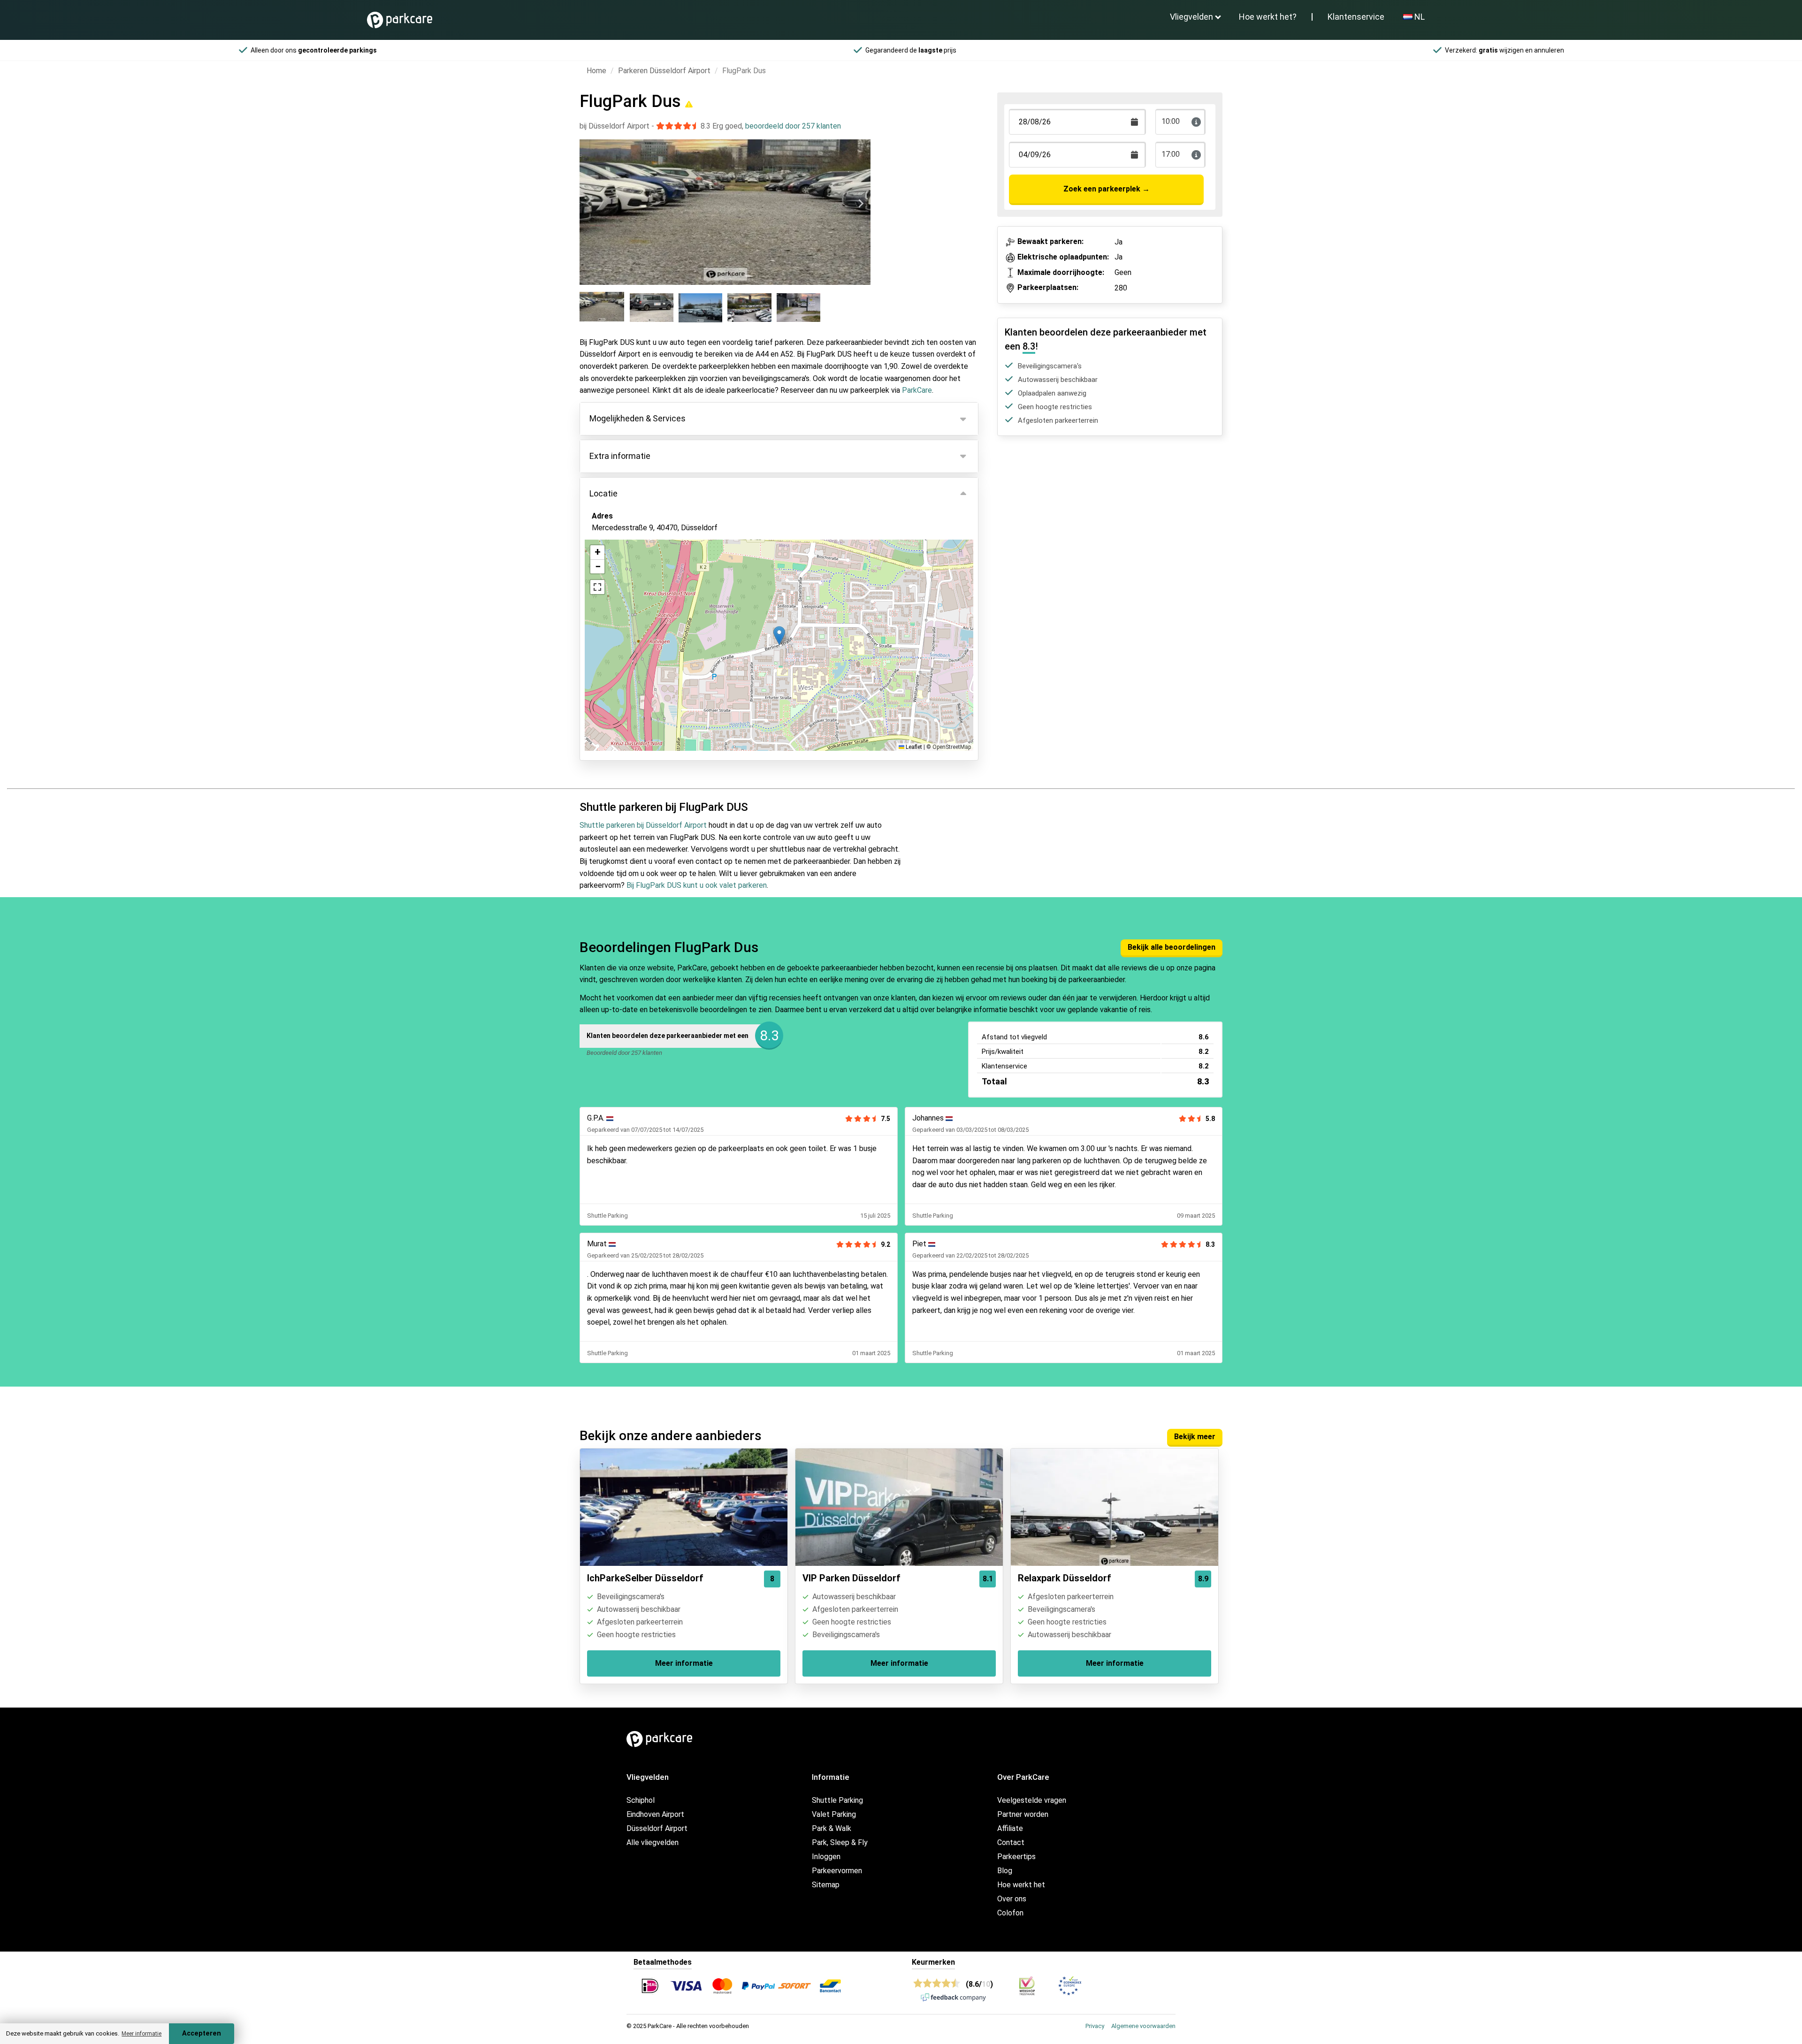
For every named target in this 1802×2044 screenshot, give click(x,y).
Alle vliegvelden (653, 1842)
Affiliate (1010, 1828)
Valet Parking (834, 1814)
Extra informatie (620, 456)
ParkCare (917, 390)
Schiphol (641, 1800)
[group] (603, 308)
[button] (779, 636)
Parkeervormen (837, 1871)
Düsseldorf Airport (657, 1828)
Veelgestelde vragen (1032, 1800)
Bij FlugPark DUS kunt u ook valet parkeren (697, 885)
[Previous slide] (589, 204)
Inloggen (826, 1857)
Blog (1005, 1871)
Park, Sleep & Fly (840, 1842)
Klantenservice (1356, 17)
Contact (1011, 1842)
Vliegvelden (1191, 17)
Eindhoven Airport (655, 1814)
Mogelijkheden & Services (638, 418)
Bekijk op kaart (624, 579)
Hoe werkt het (1021, 1885)
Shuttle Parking (837, 1800)
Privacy (1095, 2026)
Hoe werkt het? (1268, 17)
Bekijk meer (1195, 1437)
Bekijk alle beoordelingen (1172, 947)
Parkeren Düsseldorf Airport (664, 71)
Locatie (603, 493)
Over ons (1012, 1899)
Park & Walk (832, 1828)
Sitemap (826, 1885)
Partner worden (1023, 1814)
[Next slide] (861, 204)
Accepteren (202, 2033)
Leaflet (913, 747)
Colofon (1010, 1913)
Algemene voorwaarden (1143, 2026)
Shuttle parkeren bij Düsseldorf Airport (643, 825)
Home (596, 71)
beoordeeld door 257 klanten (793, 126)
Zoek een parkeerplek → (1107, 189)
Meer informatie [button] (141, 2034)
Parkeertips (1016, 1857)
